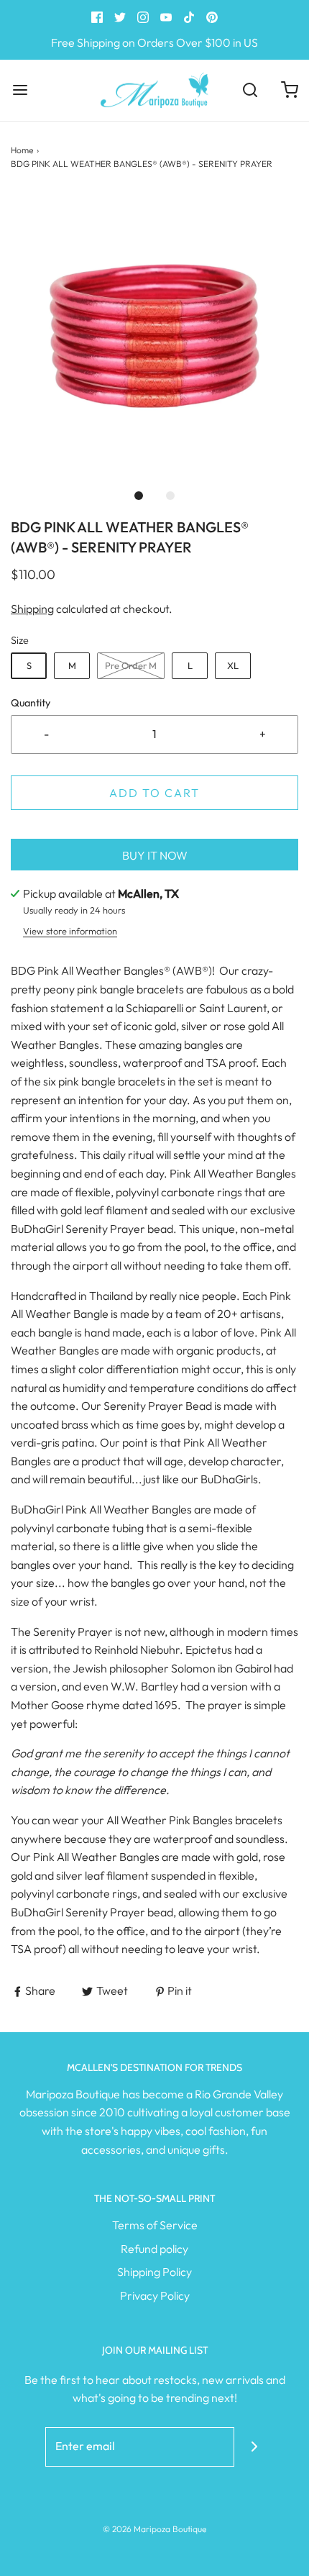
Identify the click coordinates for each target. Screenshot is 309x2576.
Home (22, 150)
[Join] (254, 2447)
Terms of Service (155, 2225)
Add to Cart (154, 793)
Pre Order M (131, 665)
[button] (154, 336)
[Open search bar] (250, 90)
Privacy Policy (155, 2295)
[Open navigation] (20, 90)
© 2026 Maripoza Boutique (154, 2529)
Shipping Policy (154, 2272)
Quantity (31, 703)
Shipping (32, 609)
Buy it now (155, 855)
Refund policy (154, 2249)
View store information (70, 931)
